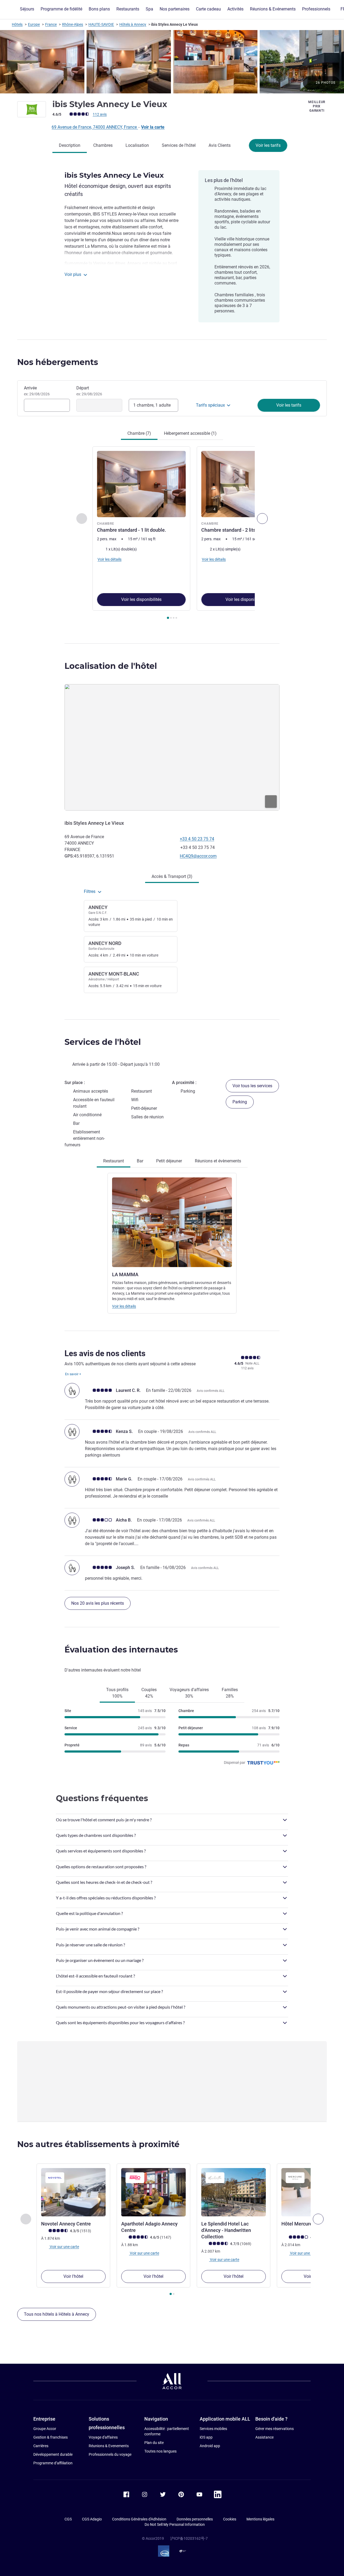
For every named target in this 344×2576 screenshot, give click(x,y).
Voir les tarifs (268, 145)
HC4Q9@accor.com (198, 856)
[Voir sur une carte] (172, 747)
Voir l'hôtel (73, 2276)
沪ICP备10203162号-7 (189, 2538)
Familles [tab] (230, 1693)
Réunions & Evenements (109, 2446)
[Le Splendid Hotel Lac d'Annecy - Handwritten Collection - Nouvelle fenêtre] (234, 2192)
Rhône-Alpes (73, 24)
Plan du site (154, 2443)
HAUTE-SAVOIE (101, 24)
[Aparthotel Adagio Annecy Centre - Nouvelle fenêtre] (153, 2192)
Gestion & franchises (51, 2437)
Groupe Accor (45, 2429)
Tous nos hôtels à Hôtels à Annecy (57, 2314)
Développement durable (53, 2454)
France (51, 24)
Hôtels (17, 24)
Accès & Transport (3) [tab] (172, 876)
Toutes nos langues (160, 2451)
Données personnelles (195, 2519)
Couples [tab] (149, 1693)
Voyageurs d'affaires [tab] (189, 1693)
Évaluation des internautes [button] (121, 1650)
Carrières (41, 2446)
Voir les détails (124, 1306)
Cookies (230, 2519)
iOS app (206, 2437)
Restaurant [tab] (114, 1161)
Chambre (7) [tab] (139, 433)
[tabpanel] (172, 533)
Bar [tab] (140, 1161)
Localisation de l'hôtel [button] (111, 666)
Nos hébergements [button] (58, 362)
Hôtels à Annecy (133, 24)
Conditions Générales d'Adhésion (139, 2519)
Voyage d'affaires (103, 2437)
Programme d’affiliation (53, 2463)
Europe (34, 24)
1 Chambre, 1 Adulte (152, 405)
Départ (89, 391)
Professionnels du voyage (110, 2454)
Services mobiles (213, 2429)
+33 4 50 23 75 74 (197, 839)
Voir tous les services (252, 1086)
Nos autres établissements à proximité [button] (98, 2144)
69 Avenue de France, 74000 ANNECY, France (95, 127)
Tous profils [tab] (117, 1693)
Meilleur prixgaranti (317, 106)
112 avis (100, 114)
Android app (210, 2446)
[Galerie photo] (172, 62)
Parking (240, 1102)
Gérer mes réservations (275, 2429)
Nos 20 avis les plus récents (98, 1603)
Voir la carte (153, 127)
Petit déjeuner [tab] (169, 1161)
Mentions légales (260, 2519)
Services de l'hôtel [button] (103, 1042)
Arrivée (37, 391)
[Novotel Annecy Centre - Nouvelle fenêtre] (73, 2192)
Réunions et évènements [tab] (218, 1161)
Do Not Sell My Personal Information (175, 2524)
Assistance (264, 2437)
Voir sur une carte (64, 2247)
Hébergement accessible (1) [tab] (190, 433)
